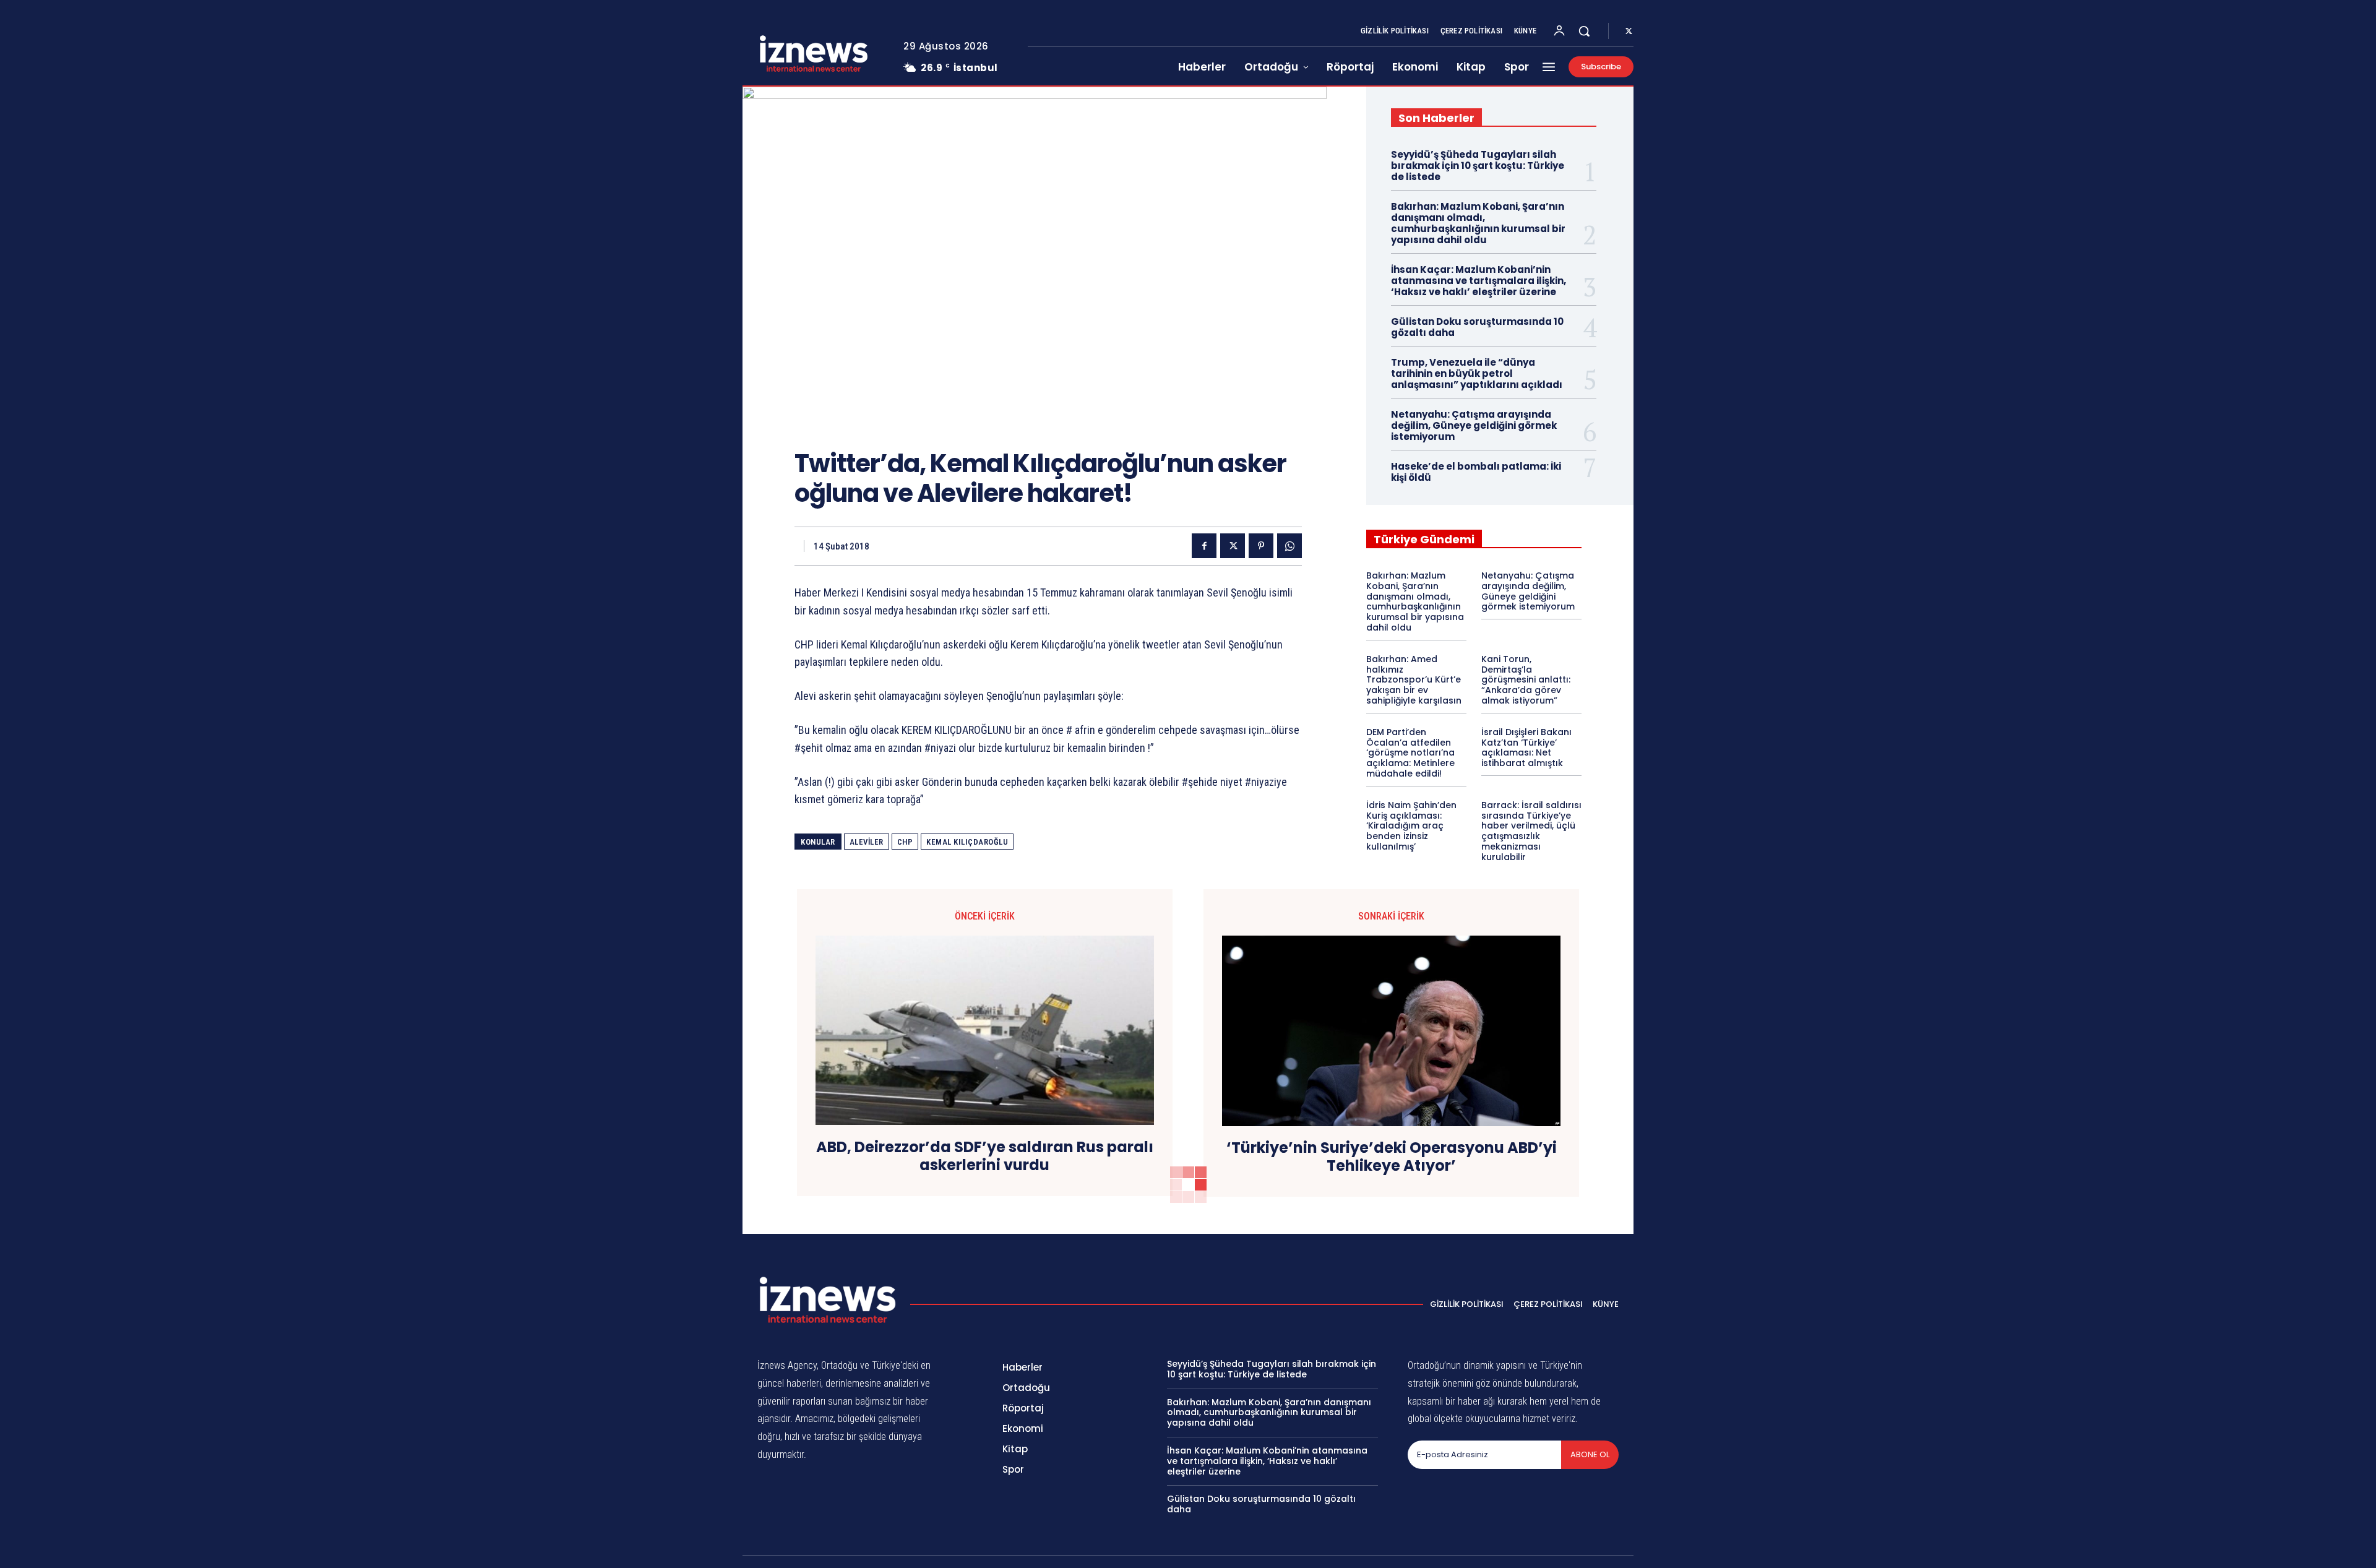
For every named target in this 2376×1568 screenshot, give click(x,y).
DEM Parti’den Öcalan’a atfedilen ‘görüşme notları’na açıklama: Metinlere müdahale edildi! (1410, 753)
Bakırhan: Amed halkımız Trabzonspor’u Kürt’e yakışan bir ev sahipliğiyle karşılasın (1414, 680)
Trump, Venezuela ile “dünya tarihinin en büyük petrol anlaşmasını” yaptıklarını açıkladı (1477, 373)
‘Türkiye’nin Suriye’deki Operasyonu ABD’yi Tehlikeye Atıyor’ (1392, 1157)
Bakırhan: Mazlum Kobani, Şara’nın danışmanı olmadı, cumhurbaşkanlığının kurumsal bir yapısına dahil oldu (1478, 223)
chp (905, 842)
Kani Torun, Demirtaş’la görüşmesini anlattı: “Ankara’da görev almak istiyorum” (1526, 680)
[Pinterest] (1261, 546)
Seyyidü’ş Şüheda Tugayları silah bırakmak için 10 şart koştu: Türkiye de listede (1478, 166)
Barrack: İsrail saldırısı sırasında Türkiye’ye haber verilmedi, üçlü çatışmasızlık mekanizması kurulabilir (1531, 831)
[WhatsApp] (1289, 546)
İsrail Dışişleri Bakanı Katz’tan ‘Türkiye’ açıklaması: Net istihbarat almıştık (1526, 747)
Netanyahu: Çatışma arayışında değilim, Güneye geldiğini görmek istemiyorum (1474, 425)
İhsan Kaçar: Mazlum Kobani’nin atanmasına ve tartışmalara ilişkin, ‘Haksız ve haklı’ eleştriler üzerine (1479, 281)
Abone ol (1590, 1454)
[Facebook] (1204, 546)
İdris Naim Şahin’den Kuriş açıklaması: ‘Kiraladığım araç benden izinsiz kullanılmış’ (1411, 826)
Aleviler (867, 842)
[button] (1584, 31)
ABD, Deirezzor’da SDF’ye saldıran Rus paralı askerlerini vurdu (985, 1157)
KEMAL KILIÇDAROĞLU (967, 842)
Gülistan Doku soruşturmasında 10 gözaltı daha (1477, 327)
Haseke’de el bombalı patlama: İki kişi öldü (1476, 472)
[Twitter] (1629, 32)
